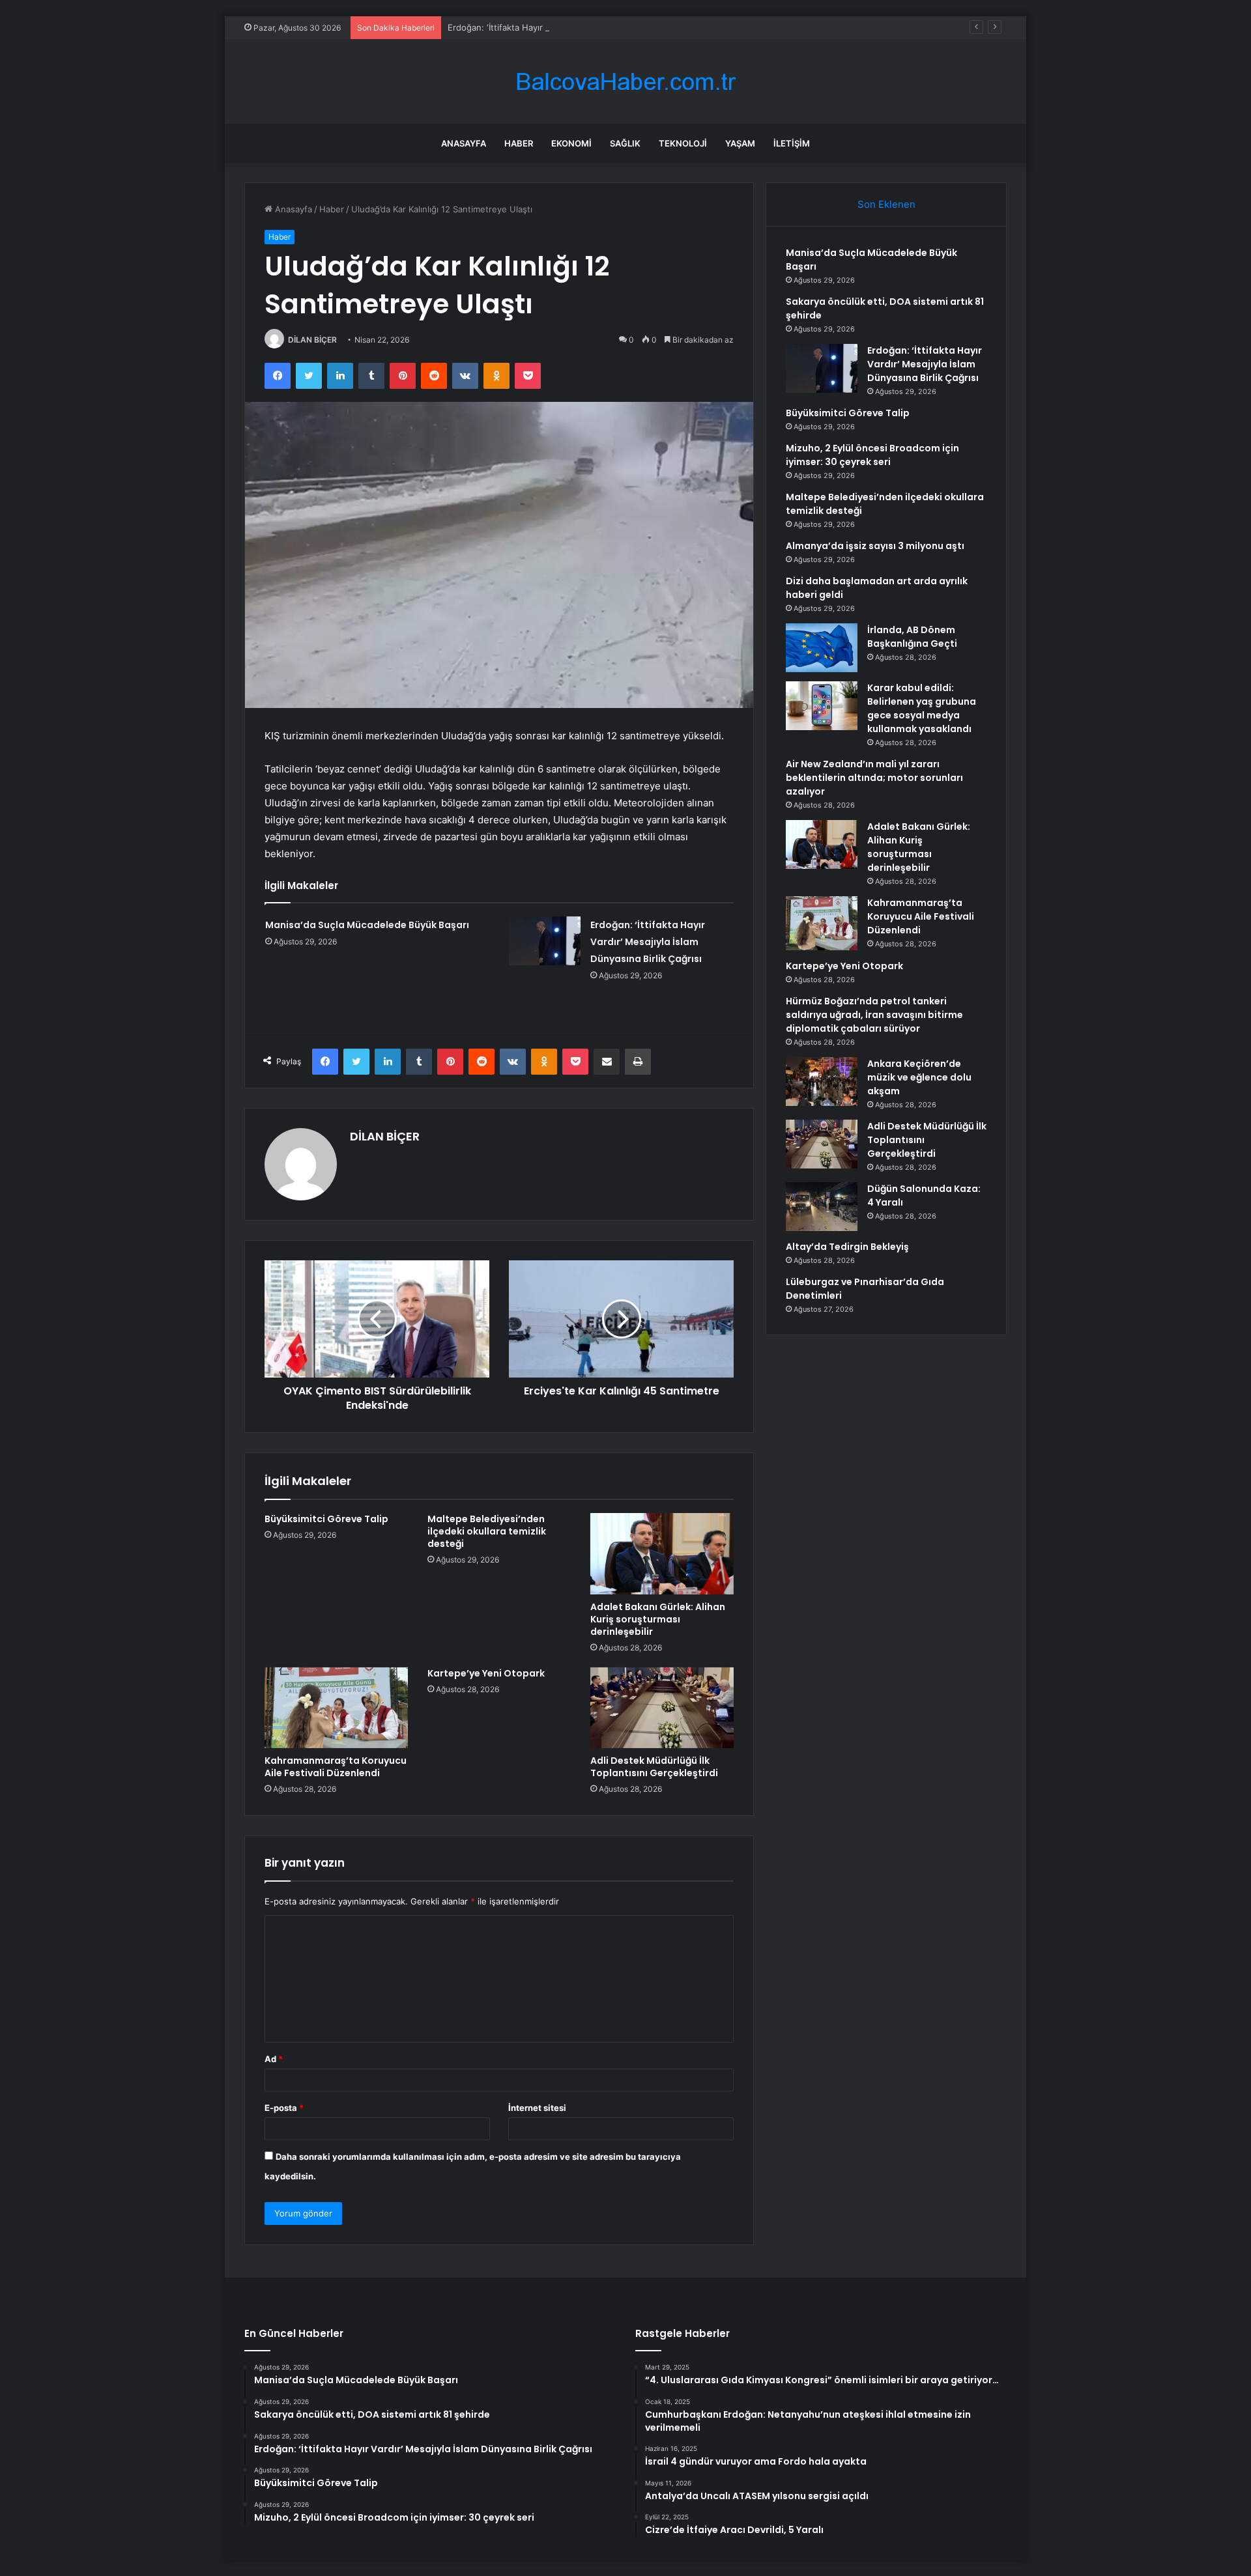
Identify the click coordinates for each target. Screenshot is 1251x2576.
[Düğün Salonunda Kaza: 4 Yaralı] (822, 1207)
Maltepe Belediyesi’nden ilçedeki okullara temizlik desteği (487, 1531)
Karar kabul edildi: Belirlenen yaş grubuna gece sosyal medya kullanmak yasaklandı (922, 708)
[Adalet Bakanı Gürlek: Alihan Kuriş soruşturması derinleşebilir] (662, 1553)
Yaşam (740, 143)
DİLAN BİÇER (312, 340)
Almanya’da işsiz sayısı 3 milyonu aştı (875, 546)
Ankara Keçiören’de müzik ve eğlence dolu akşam (919, 1077)
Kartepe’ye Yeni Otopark (486, 1673)
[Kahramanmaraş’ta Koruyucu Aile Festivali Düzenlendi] (336, 1708)
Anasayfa (464, 143)
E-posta (284, 2108)
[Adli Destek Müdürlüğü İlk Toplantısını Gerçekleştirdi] (662, 1708)
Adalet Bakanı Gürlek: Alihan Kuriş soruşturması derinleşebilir (658, 1619)
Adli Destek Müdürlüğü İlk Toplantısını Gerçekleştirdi (654, 1767)
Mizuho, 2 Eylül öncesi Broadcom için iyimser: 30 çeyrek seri (872, 455)
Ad (274, 2059)
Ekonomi (571, 143)
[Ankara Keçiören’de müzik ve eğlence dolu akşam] (822, 1082)
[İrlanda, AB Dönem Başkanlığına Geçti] (822, 648)
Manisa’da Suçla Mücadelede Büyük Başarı (367, 925)
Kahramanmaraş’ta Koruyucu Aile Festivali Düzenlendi (336, 1767)
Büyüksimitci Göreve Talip (326, 1519)
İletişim (792, 143)
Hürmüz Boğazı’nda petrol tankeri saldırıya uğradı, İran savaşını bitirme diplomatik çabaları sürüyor (874, 1015)
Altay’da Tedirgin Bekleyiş (847, 1247)
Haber (519, 143)
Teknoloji (683, 143)
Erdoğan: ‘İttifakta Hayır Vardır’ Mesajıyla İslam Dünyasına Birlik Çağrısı (588, 27)
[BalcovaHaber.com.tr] (625, 82)
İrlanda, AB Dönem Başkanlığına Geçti (912, 637)
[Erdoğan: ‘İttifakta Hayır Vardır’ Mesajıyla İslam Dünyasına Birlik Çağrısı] (545, 941)
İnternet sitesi (537, 2108)
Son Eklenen (886, 204)
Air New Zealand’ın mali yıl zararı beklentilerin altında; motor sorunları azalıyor (874, 778)
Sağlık (625, 143)
